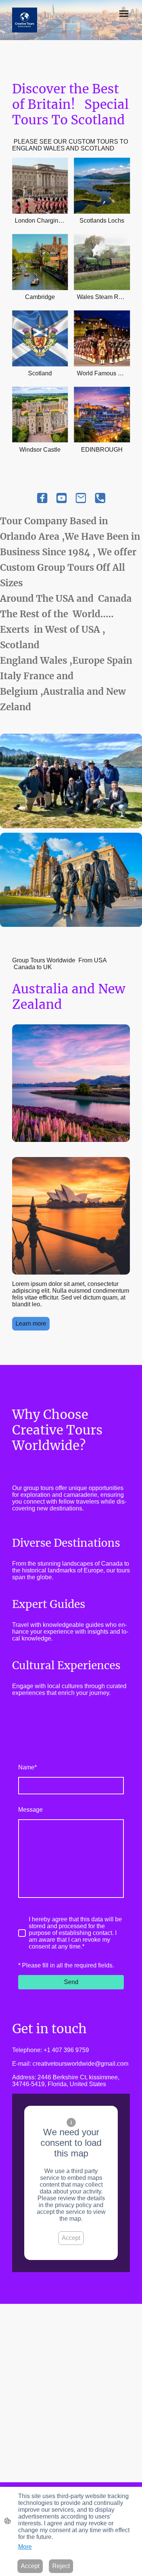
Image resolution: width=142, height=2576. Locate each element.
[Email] (81, 498)
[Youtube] (62, 498)
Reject (61, 2566)
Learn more (31, 1324)
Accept (71, 2238)
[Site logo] (25, 20)
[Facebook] (42, 498)
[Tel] (100, 498)
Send (71, 1982)
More (25, 2547)
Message (30, 1810)
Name (27, 1767)
